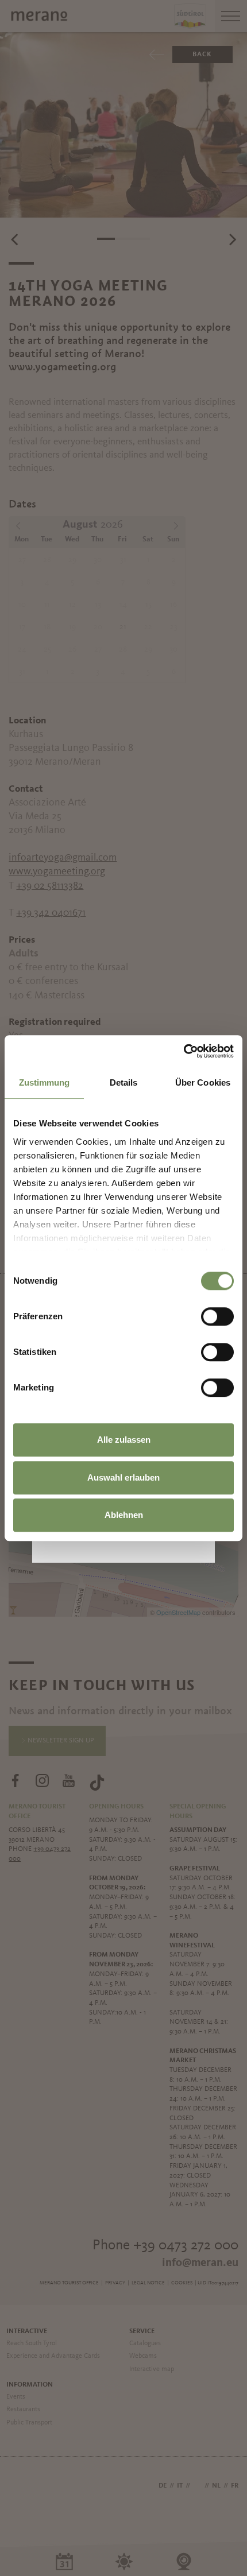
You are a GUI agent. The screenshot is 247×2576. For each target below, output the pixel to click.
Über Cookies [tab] (203, 1082)
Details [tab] (124, 1082)
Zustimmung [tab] (45, 1082)
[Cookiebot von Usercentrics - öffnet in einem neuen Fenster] (184, 1051)
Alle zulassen (124, 1440)
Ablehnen (124, 1515)
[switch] (217, 1316)
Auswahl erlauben (123, 1477)
